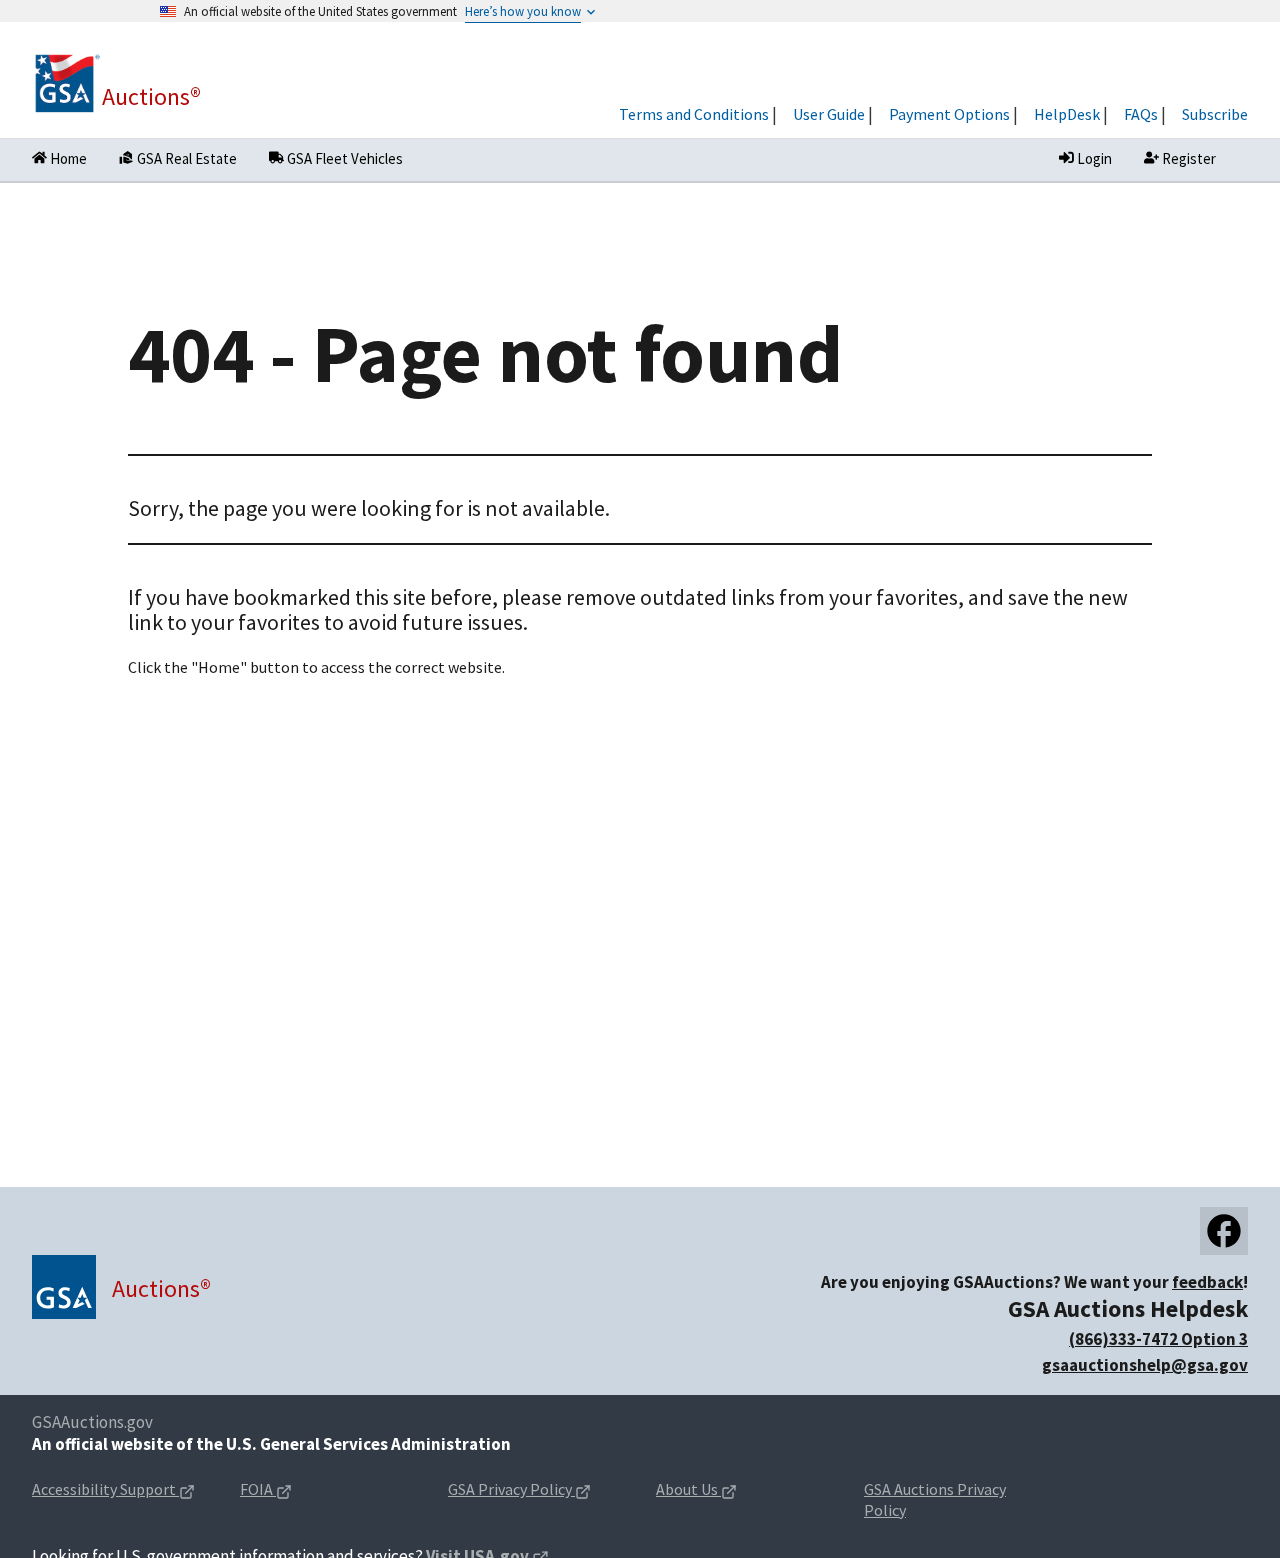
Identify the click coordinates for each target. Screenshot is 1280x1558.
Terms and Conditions (694, 114)
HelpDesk (1067, 114)
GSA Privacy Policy (536, 1490)
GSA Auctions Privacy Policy (935, 1499)
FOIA (297, 1490)
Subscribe (1215, 114)
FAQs (1141, 114)
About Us (728, 1490)
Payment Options (949, 114)
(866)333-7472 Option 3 (1158, 1339)
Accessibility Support (120, 1490)
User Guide (829, 114)
